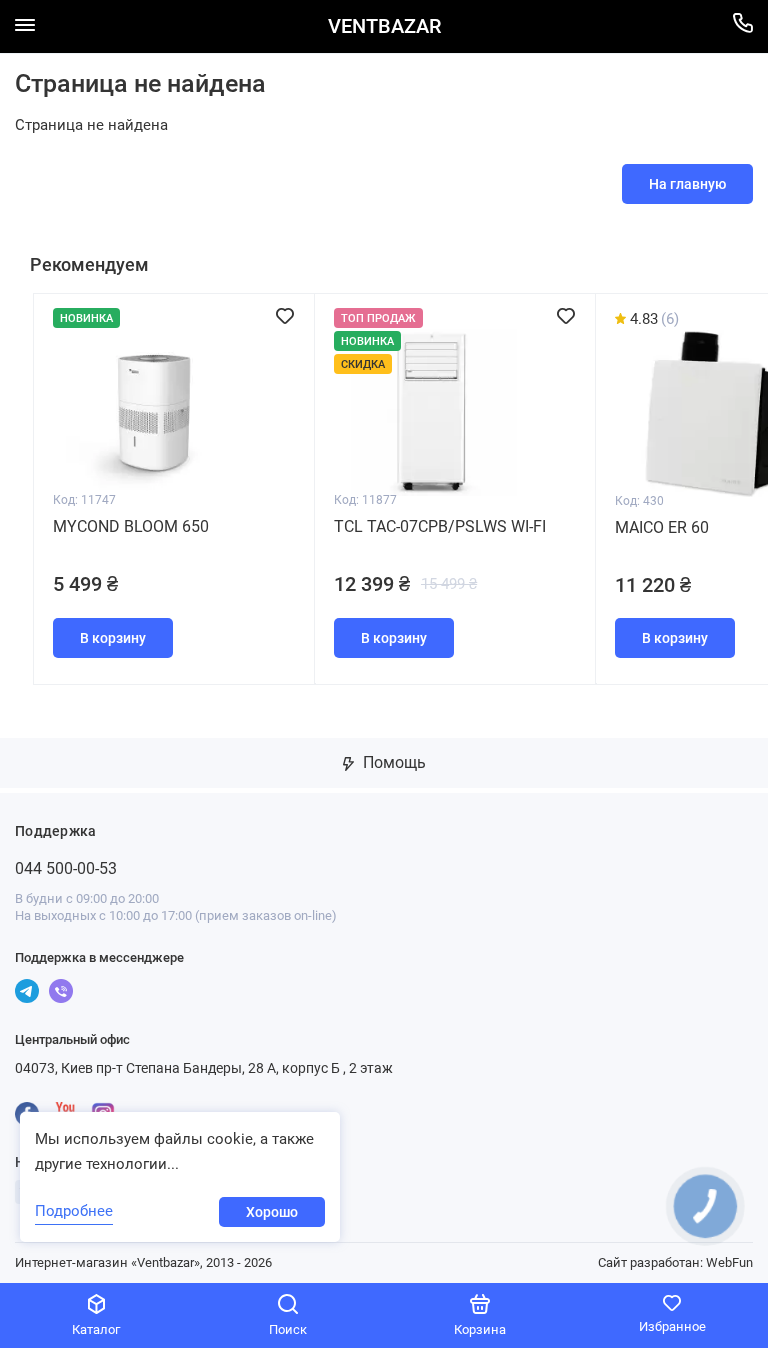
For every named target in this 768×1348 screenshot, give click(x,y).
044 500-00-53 (66, 868)
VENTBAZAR (384, 26)
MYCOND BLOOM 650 (131, 526)
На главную (687, 184)
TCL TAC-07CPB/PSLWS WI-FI (440, 526)
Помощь (392, 762)
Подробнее (74, 1211)
